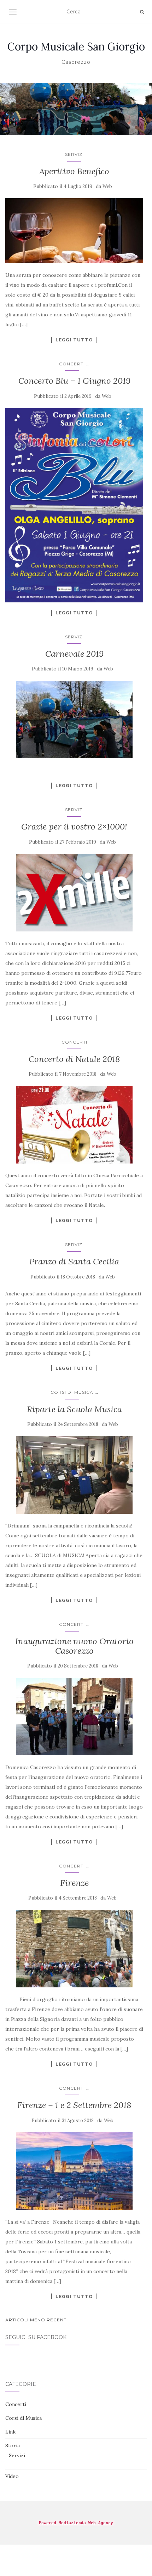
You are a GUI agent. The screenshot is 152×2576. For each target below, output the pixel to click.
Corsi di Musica (72, 1392)
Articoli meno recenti (37, 2320)
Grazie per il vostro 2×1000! (74, 827)
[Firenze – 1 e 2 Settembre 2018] (74, 2171)
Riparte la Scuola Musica (74, 1409)
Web (107, 186)
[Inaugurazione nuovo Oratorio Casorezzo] (74, 1717)
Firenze (74, 1883)
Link (10, 2432)
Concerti (72, 364)
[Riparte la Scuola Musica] (74, 1475)
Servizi (74, 154)
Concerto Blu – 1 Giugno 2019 (74, 381)
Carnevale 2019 (74, 654)
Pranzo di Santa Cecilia (74, 1261)
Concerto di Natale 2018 (74, 1059)
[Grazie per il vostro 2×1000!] (74, 893)
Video (12, 2476)
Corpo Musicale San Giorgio (76, 47)
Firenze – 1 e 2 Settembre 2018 (74, 2105)
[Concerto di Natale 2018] (74, 1125)
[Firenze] (74, 1949)
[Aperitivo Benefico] (74, 231)
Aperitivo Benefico (74, 171)
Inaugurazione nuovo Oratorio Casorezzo (74, 1646)
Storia (13, 2446)
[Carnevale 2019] (74, 719)
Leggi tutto (74, 340)
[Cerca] (142, 12)
